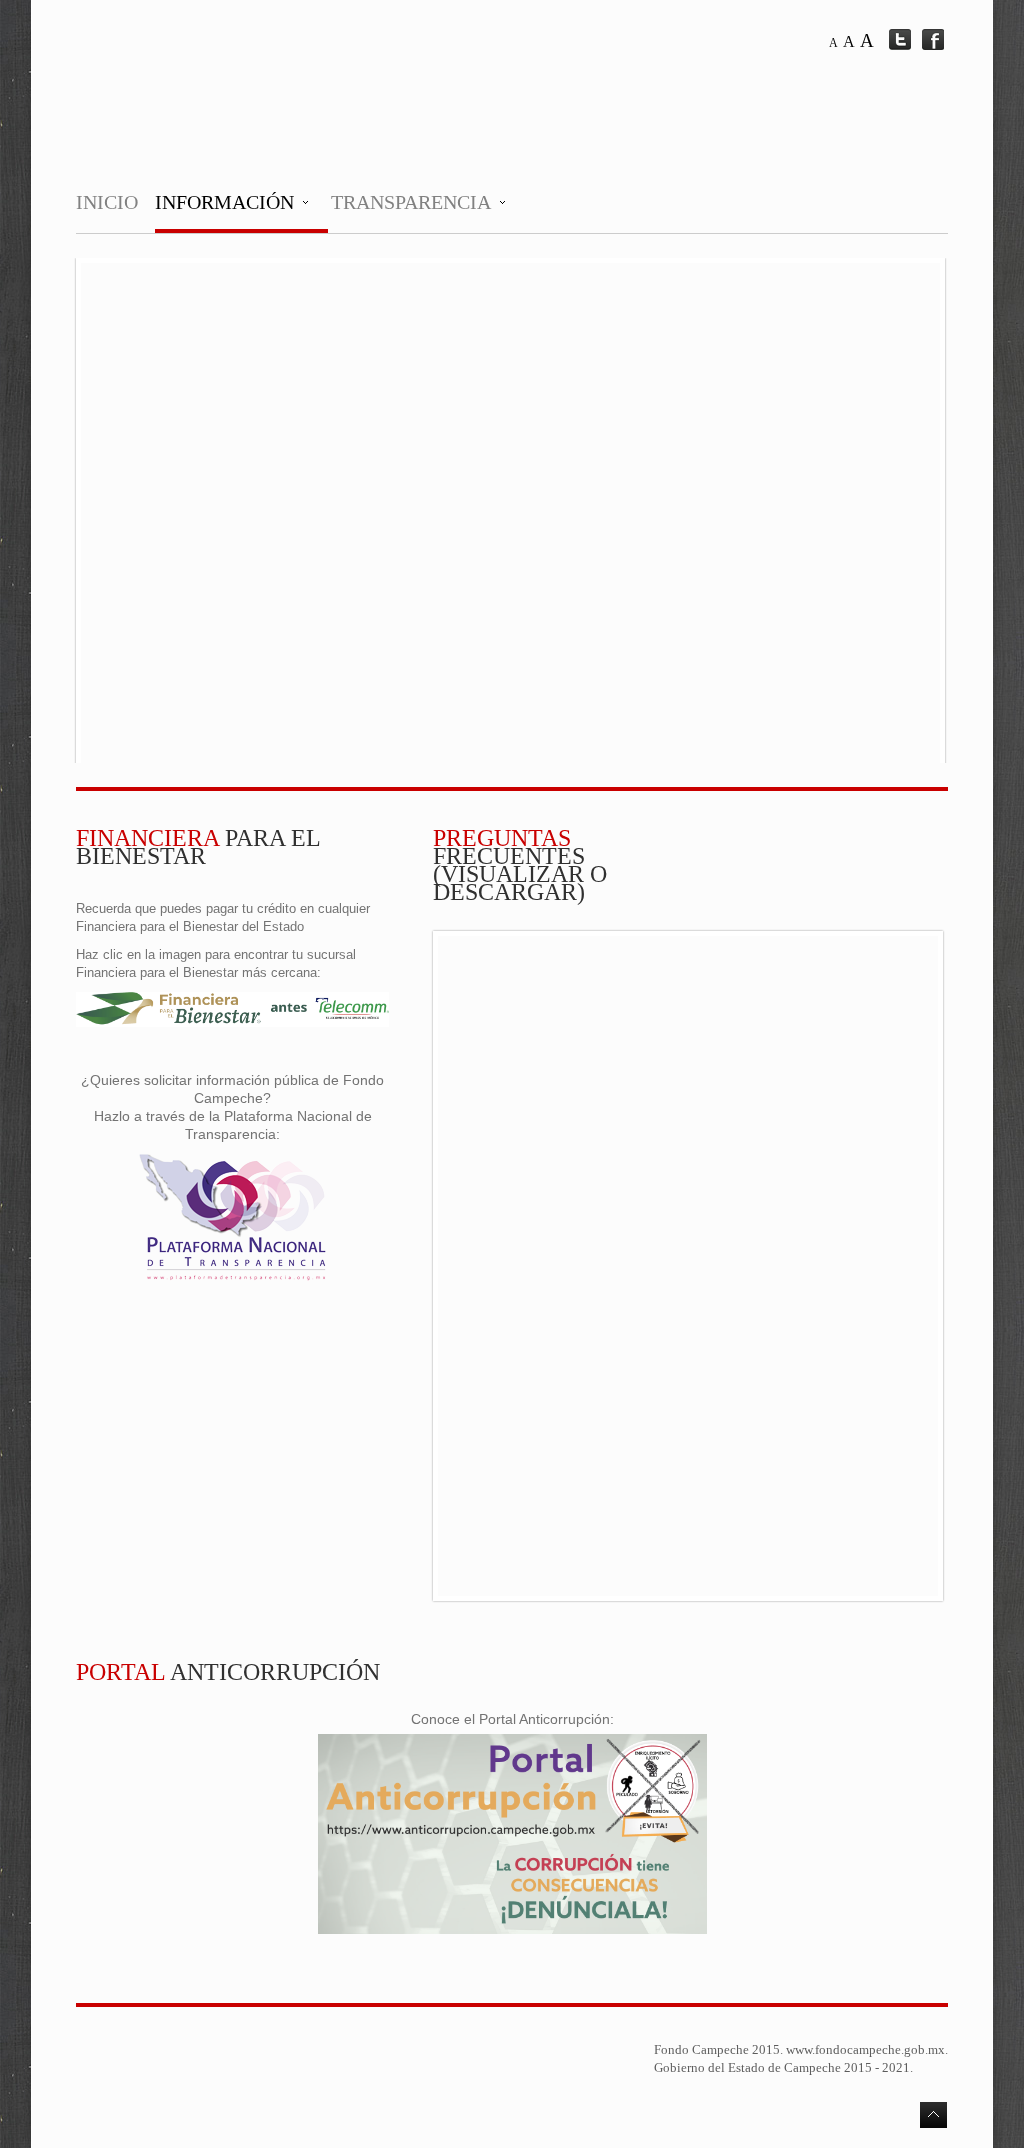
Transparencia (411, 202)
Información (224, 202)
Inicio (107, 202)
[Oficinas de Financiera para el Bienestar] (232, 1022)
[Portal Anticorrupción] (512, 1929)
